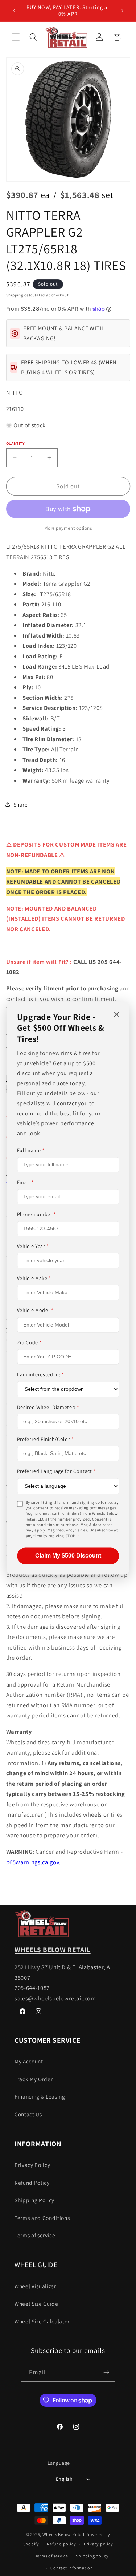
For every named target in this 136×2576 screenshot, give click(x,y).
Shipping (15, 295)
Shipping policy (92, 2556)
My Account (29, 2061)
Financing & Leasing (40, 2096)
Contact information (72, 2568)
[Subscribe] (106, 2373)
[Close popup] (116, 1015)
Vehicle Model (35, 1311)
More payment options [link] (68, 528)
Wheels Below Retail (63, 2534)
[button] (16, 37)
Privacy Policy (32, 2165)
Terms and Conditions (42, 2218)
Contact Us (28, 2114)
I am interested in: (41, 1374)
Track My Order (34, 2079)
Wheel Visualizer (35, 2286)
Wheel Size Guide (36, 2304)
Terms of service (35, 2235)
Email (26, 1182)
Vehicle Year (33, 1247)
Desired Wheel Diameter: (48, 1407)
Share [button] (21, 804)
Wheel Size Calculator (42, 2321)
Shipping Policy (34, 2200)
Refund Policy (32, 2183)
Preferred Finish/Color (46, 1440)
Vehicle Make (34, 1279)
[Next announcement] (122, 11)
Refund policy (61, 2544)
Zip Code (30, 1342)
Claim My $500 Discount (68, 1556)
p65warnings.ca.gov (33, 1862)
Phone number (37, 1214)
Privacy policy (98, 2544)
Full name (31, 1150)
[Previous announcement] (14, 11)
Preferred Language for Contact (56, 1471)
